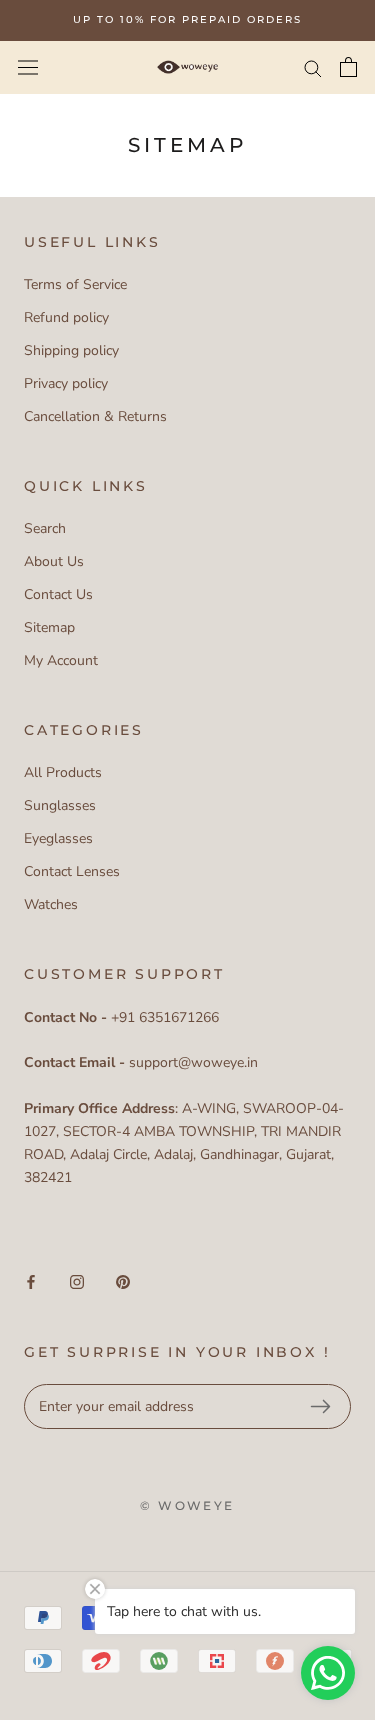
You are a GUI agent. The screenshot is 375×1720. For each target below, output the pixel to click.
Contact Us (58, 594)
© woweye (187, 1505)
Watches (51, 904)
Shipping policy (71, 350)
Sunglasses (60, 805)
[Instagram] (77, 1281)
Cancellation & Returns (95, 416)
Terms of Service (75, 284)
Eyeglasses (58, 838)
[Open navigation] (28, 66)
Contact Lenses (72, 871)
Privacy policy (66, 383)
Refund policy (66, 317)
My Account (61, 660)
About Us (54, 561)
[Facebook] (31, 1281)
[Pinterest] (123, 1281)
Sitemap (49, 627)
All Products (63, 772)
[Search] (313, 67)
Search (45, 528)
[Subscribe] (320, 1407)
